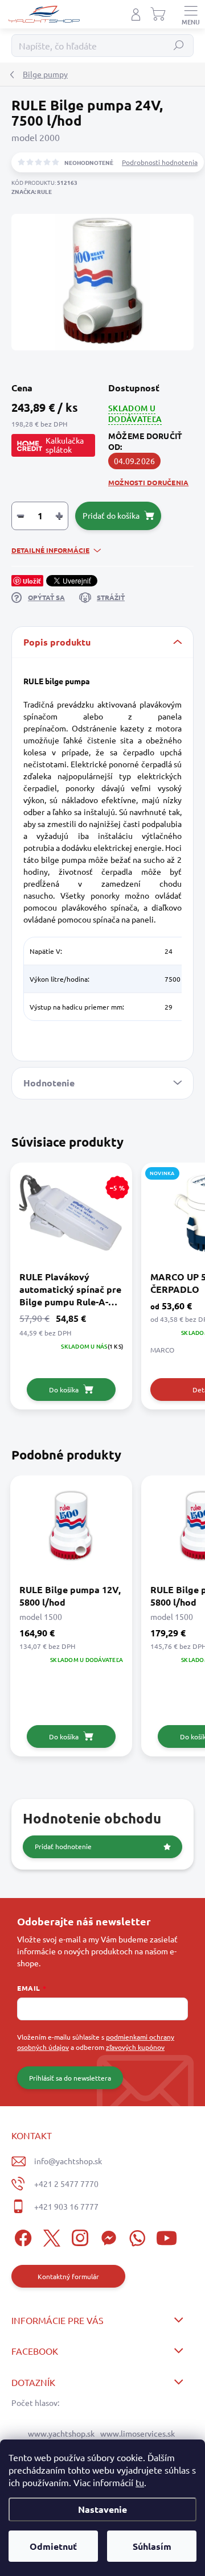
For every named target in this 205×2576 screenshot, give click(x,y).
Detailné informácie (50, 550)
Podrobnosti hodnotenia (160, 162)
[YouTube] (167, 2236)
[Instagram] (78, 2236)
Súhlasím (152, 2546)
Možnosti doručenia (148, 482)
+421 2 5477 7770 (66, 2184)
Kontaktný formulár (68, 2276)
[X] (50, 2236)
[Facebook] (21, 2236)
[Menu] (191, 14)
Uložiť (32, 581)
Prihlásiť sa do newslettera (70, 2078)
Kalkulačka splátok (65, 445)
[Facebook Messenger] (107, 2236)
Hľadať (179, 46)
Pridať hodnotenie (63, 1846)
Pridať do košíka (111, 515)
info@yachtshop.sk (68, 2161)
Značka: (32, 191)
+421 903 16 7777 (66, 2206)
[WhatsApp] (135, 2236)
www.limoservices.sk (138, 2433)
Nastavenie (102, 2509)
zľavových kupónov (135, 2047)
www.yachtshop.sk (61, 2433)
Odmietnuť (53, 2546)
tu (140, 2482)
